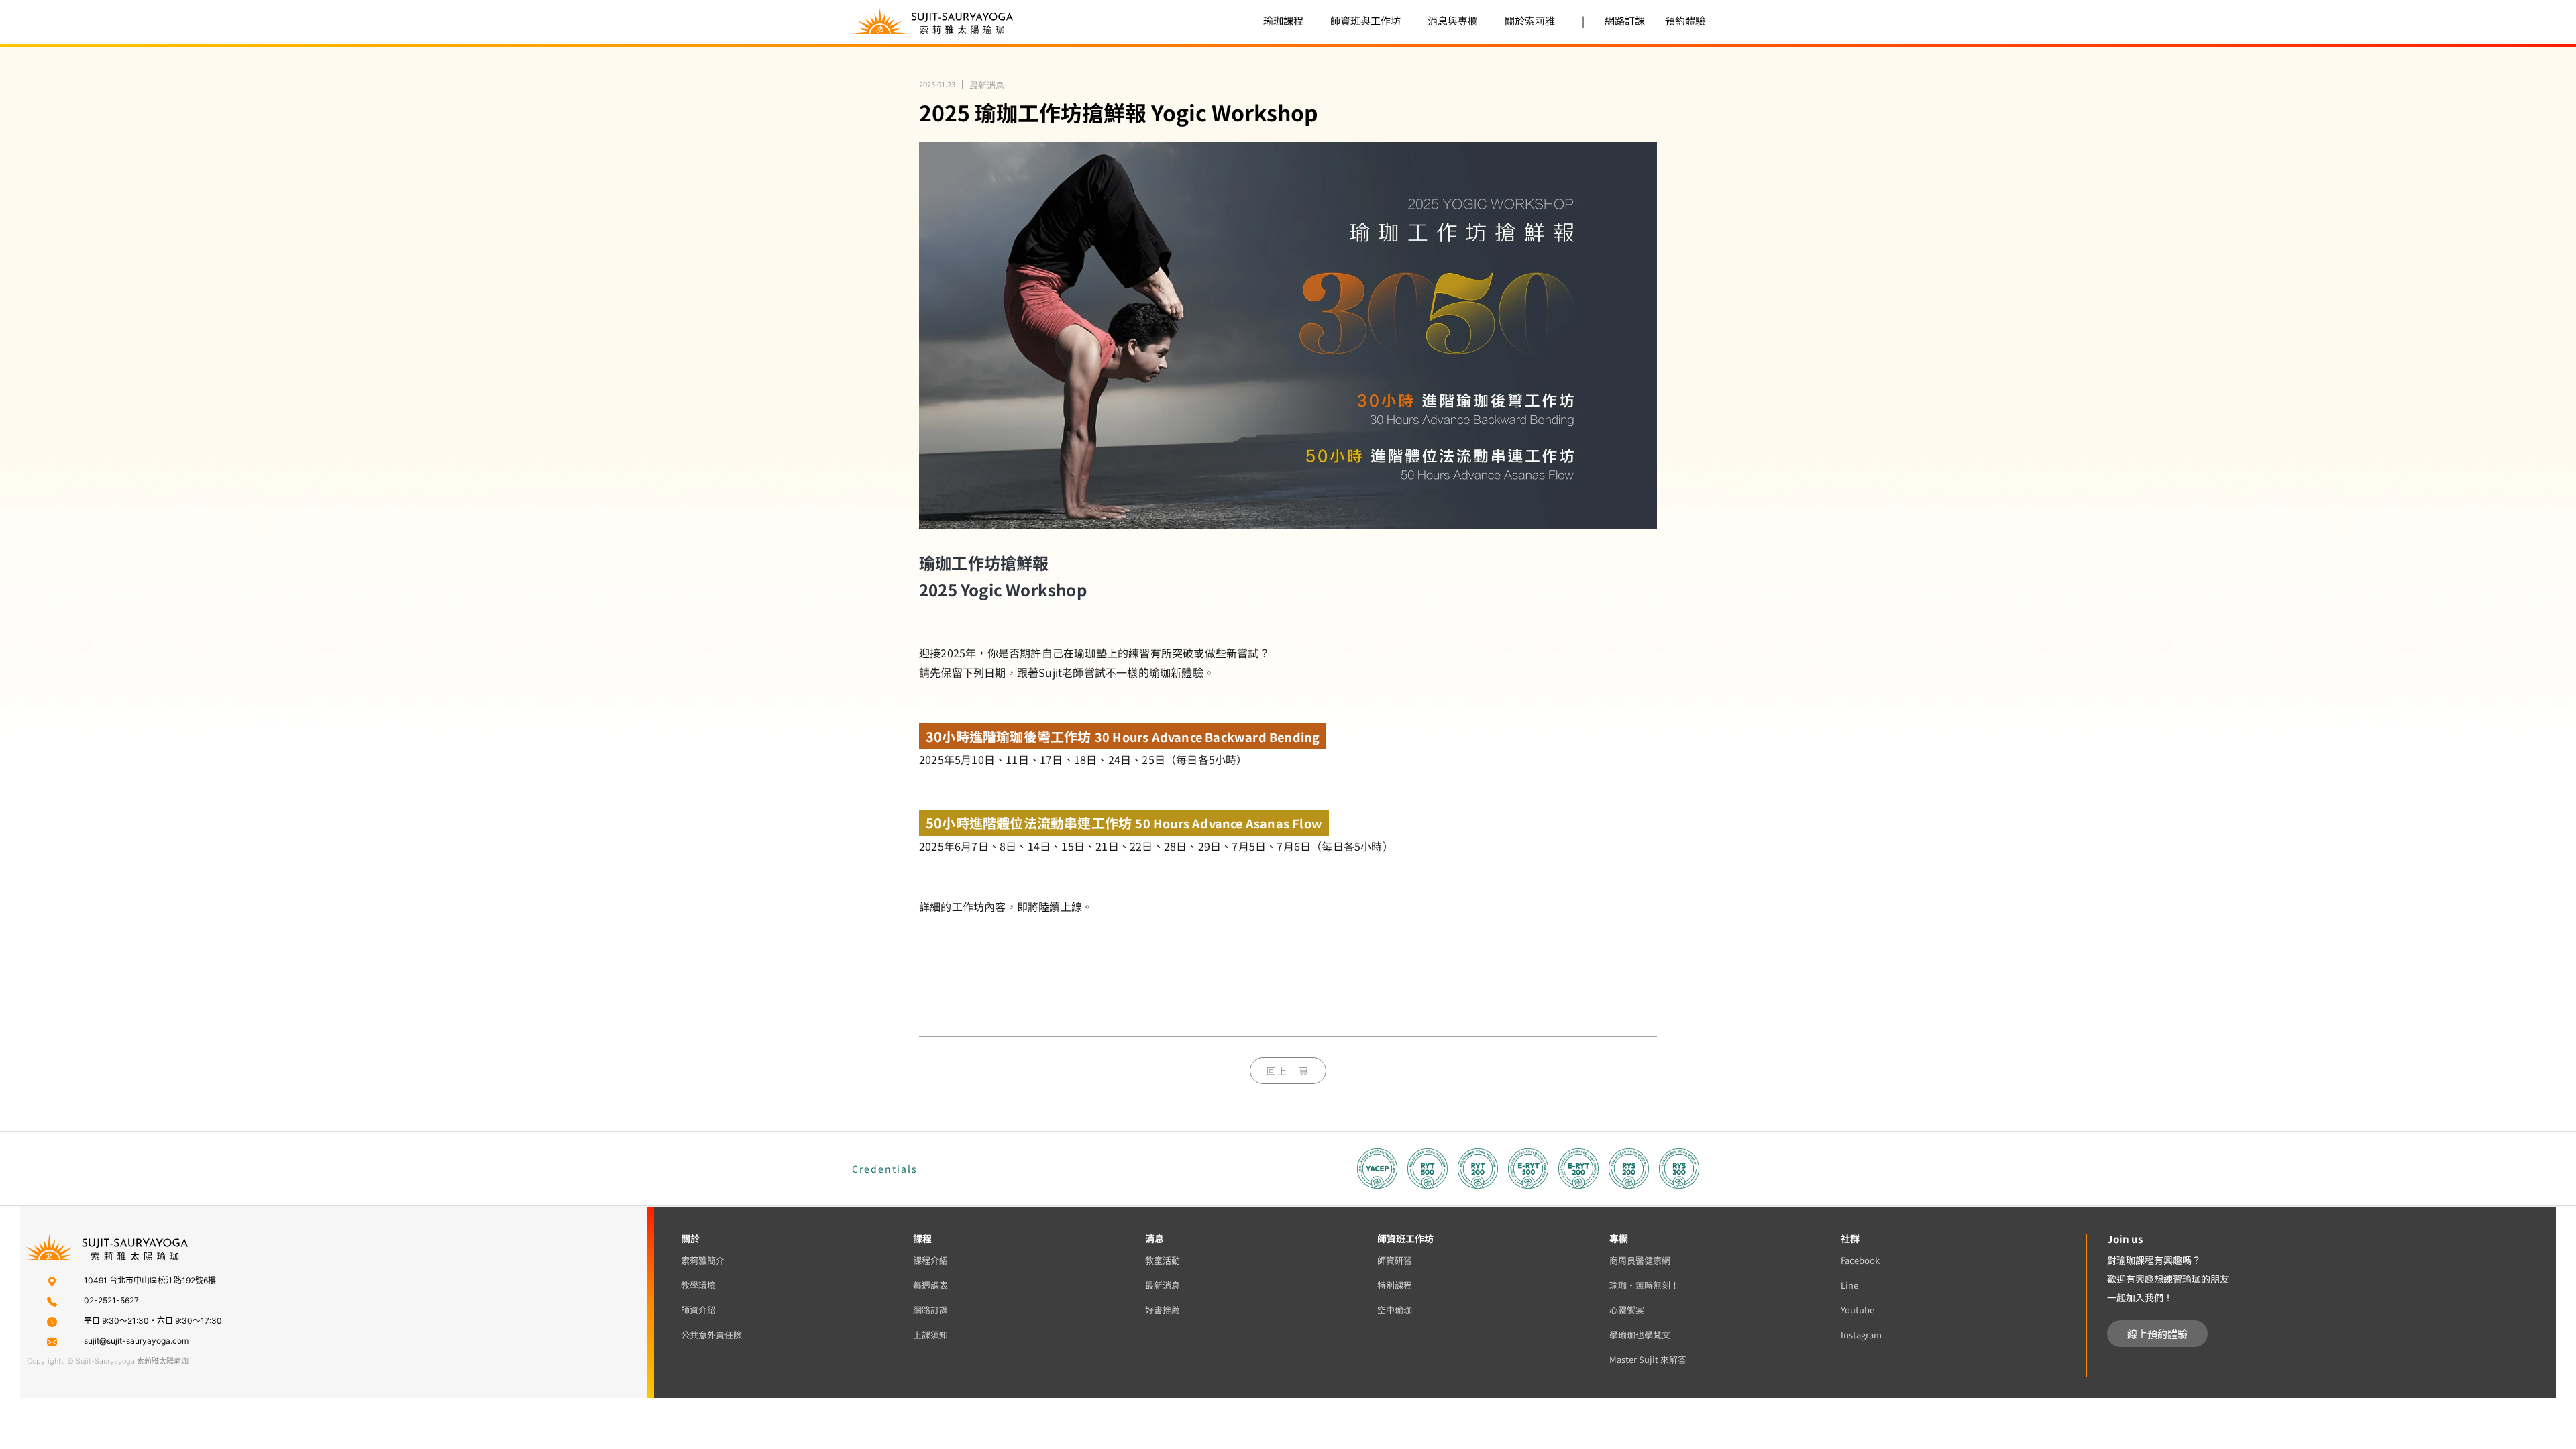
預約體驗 (1685, 20)
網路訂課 (1625, 20)
